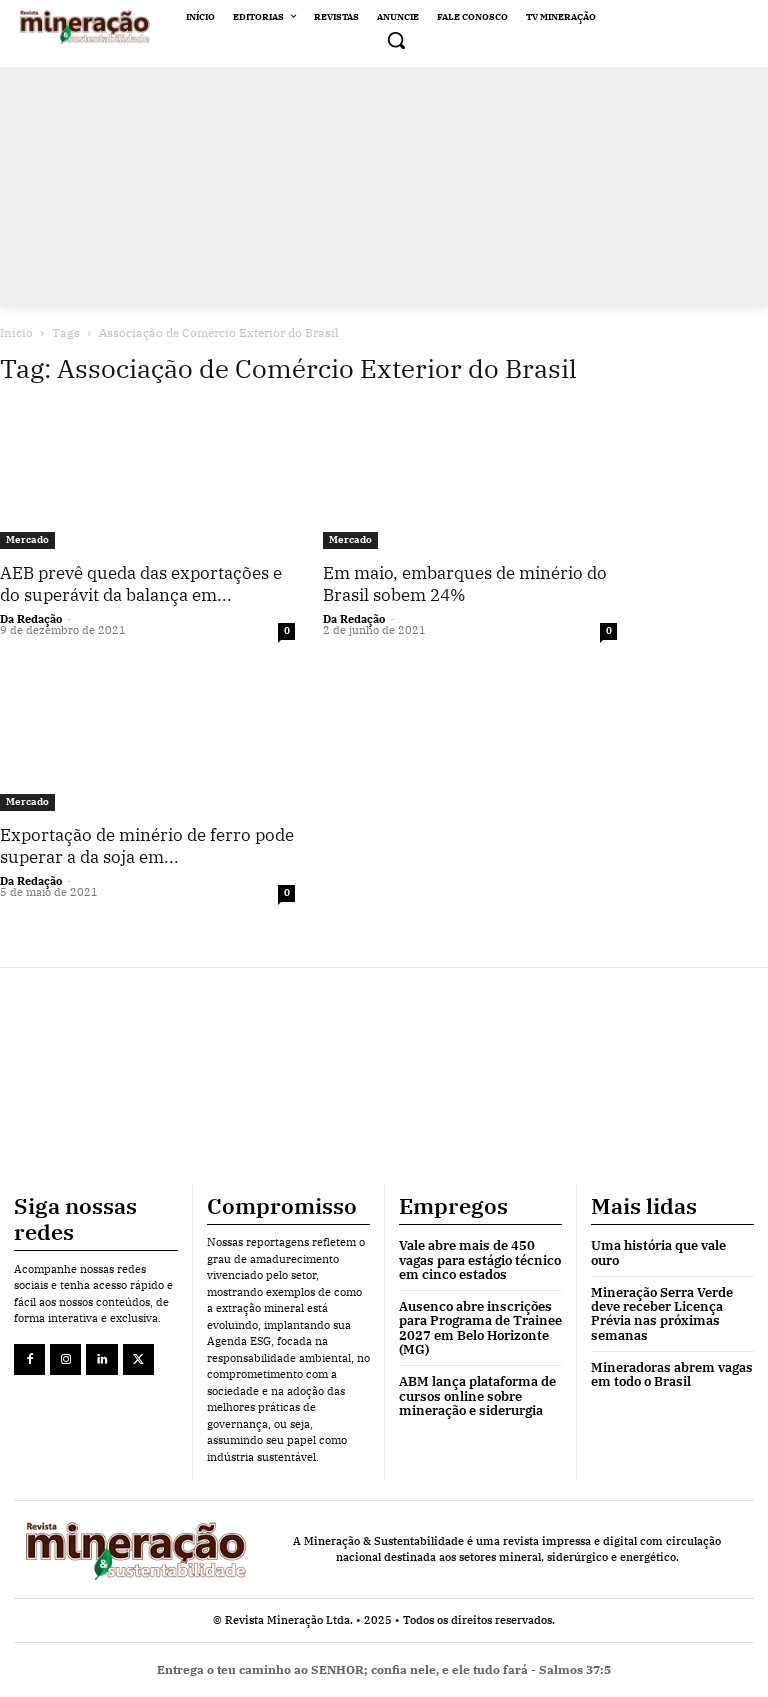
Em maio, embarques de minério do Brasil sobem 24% (465, 584)
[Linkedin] (101, 1359)
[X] (138, 1359)
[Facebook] (29, 1359)
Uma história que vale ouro (658, 1252)
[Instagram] (65, 1359)
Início (16, 332)
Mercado (27, 539)
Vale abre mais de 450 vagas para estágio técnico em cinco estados (480, 1260)
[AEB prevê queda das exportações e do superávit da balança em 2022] (147, 477)
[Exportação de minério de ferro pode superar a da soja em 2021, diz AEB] (147, 738)
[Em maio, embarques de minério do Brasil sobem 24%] (470, 477)
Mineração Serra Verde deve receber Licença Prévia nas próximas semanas (662, 1314)
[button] (396, 40)
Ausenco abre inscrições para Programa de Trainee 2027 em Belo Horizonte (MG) (480, 1328)
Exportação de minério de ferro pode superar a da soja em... (147, 846)
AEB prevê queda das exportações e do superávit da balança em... (141, 584)
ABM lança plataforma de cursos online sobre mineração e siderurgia (477, 1396)
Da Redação (31, 619)
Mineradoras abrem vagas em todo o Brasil (672, 1374)
